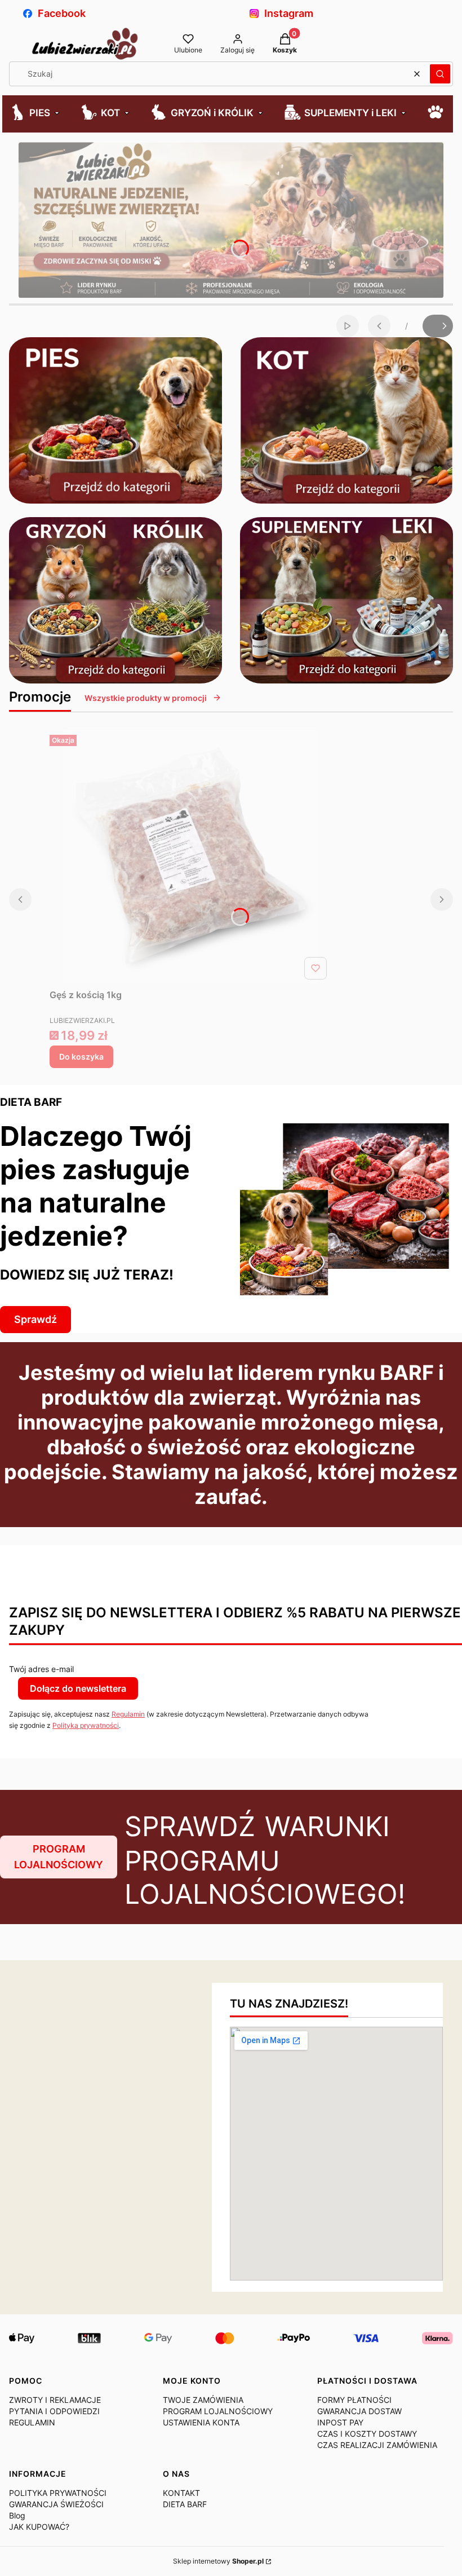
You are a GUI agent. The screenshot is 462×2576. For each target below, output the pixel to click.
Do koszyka (81, 1057)
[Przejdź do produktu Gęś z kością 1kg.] (190, 857)
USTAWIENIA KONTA (201, 2422)
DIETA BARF (185, 2504)
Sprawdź (35, 1319)
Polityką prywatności (86, 1725)
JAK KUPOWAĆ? (39, 2527)
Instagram (289, 13)
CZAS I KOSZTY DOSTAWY (367, 2434)
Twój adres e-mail (41, 1669)
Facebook (62, 13)
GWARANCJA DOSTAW (359, 2411)
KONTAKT (181, 2493)
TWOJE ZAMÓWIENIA (203, 2400)
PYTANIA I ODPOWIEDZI (54, 2411)
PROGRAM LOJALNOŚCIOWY (59, 1857)
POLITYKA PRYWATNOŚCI (58, 2493)
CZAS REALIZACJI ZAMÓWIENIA (377, 2445)
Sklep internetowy (218, 2561)
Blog (17, 2515)
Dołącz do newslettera (78, 1688)
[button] (440, 74)
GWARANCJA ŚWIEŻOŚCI (56, 2504)
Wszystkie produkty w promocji (146, 698)
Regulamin (128, 1714)
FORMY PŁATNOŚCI (354, 2400)
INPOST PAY (340, 2422)
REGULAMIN (32, 2422)
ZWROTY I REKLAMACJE (55, 2400)
